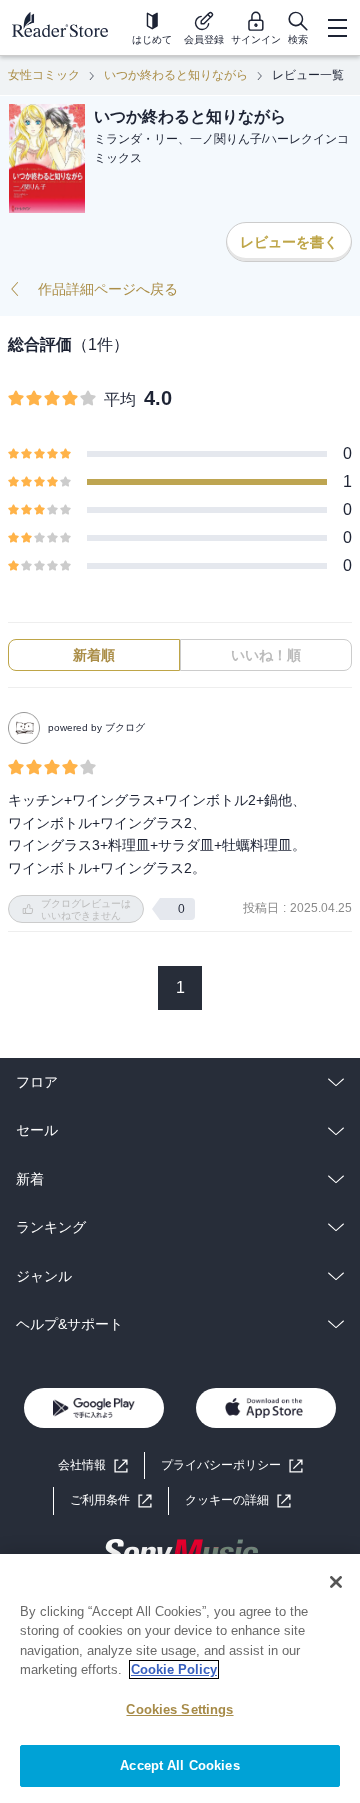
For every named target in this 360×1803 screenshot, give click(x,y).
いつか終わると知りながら (176, 75)
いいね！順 (266, 655)
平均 (120, 399)
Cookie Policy (174, 1669)
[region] (180, 1678)
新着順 (94, 655)
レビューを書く (289, 242)
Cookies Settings (179, 1709)
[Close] (336, 1582)
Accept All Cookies (179, 1765)
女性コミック (44, 75)
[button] (238, 1500)
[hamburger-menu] (337, 28)
